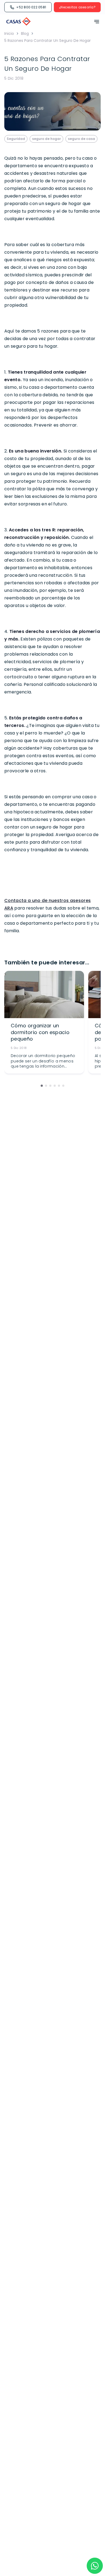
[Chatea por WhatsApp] (95, 2566)
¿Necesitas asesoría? (77, 7)
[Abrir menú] (95, 22)
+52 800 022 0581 (31, 7)
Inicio (9, 33)
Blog (25, 33)
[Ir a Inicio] (19, 22)
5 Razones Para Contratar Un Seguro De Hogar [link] (48, 41)
